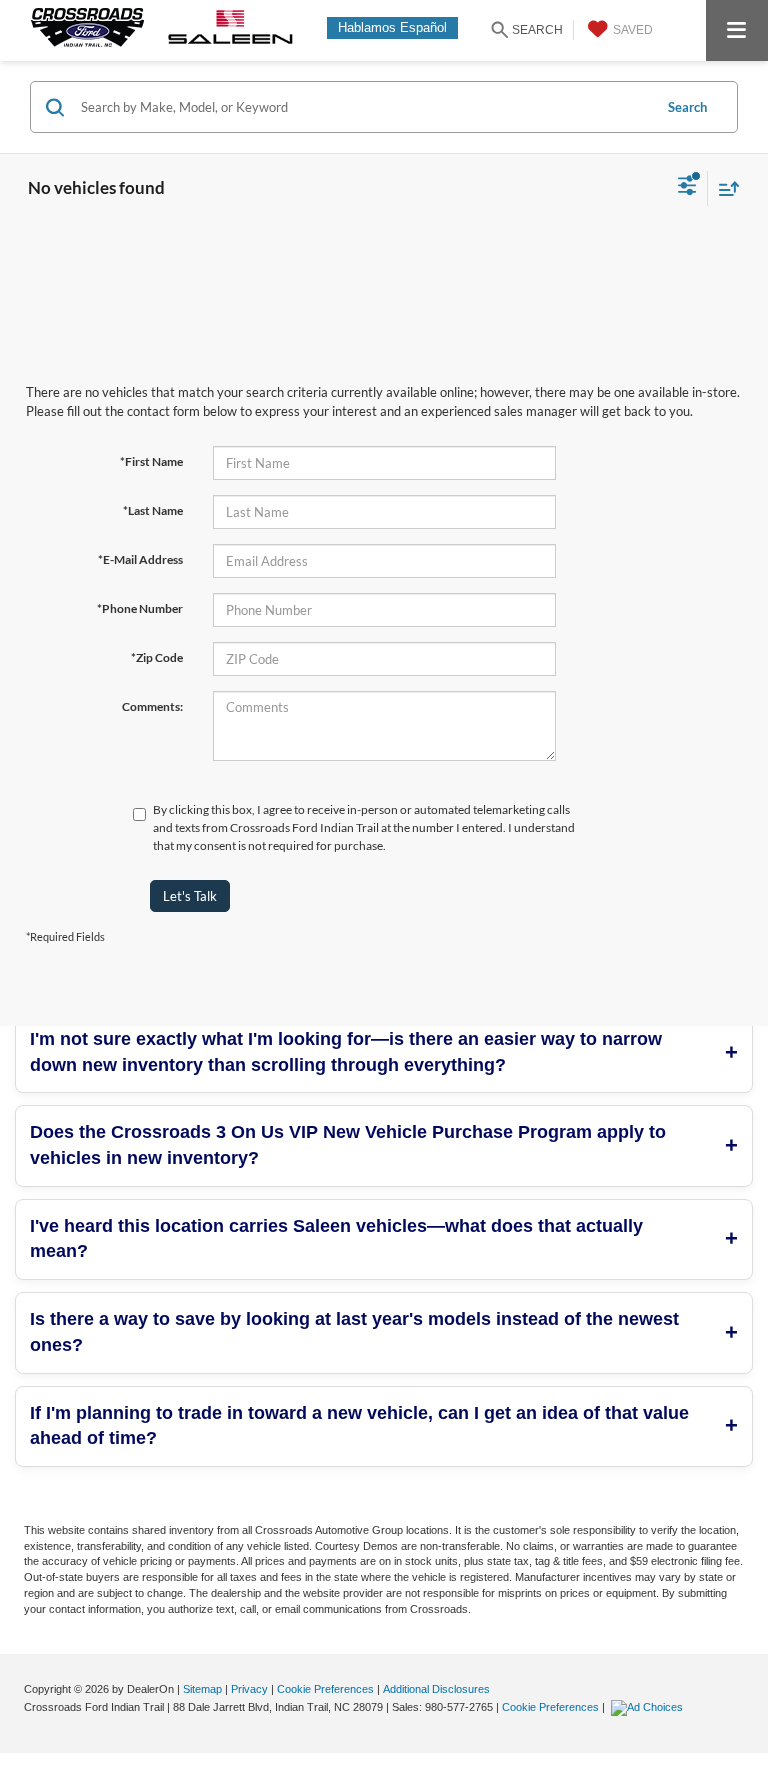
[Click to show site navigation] (737, 30)
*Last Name (153, 510)
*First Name (151, 461)
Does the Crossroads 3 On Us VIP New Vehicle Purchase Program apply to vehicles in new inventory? (348, 1145)
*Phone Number (140, 608)
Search (687, 107)
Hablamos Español (392, 27)
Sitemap (202, 1689)
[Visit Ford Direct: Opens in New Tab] (649, 1707)
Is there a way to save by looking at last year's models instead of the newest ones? (354, 1332)
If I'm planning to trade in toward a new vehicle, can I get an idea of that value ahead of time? (359, 1426)
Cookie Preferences (325, 1689)
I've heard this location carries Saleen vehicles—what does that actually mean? (336, 1239)
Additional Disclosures (436, 1689)
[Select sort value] (724, 188)
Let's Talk (190, 896)
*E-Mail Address (140, 559)
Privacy (249, 1689)
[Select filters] (687, 188)
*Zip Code (157, 657)
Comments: (152, 706)
